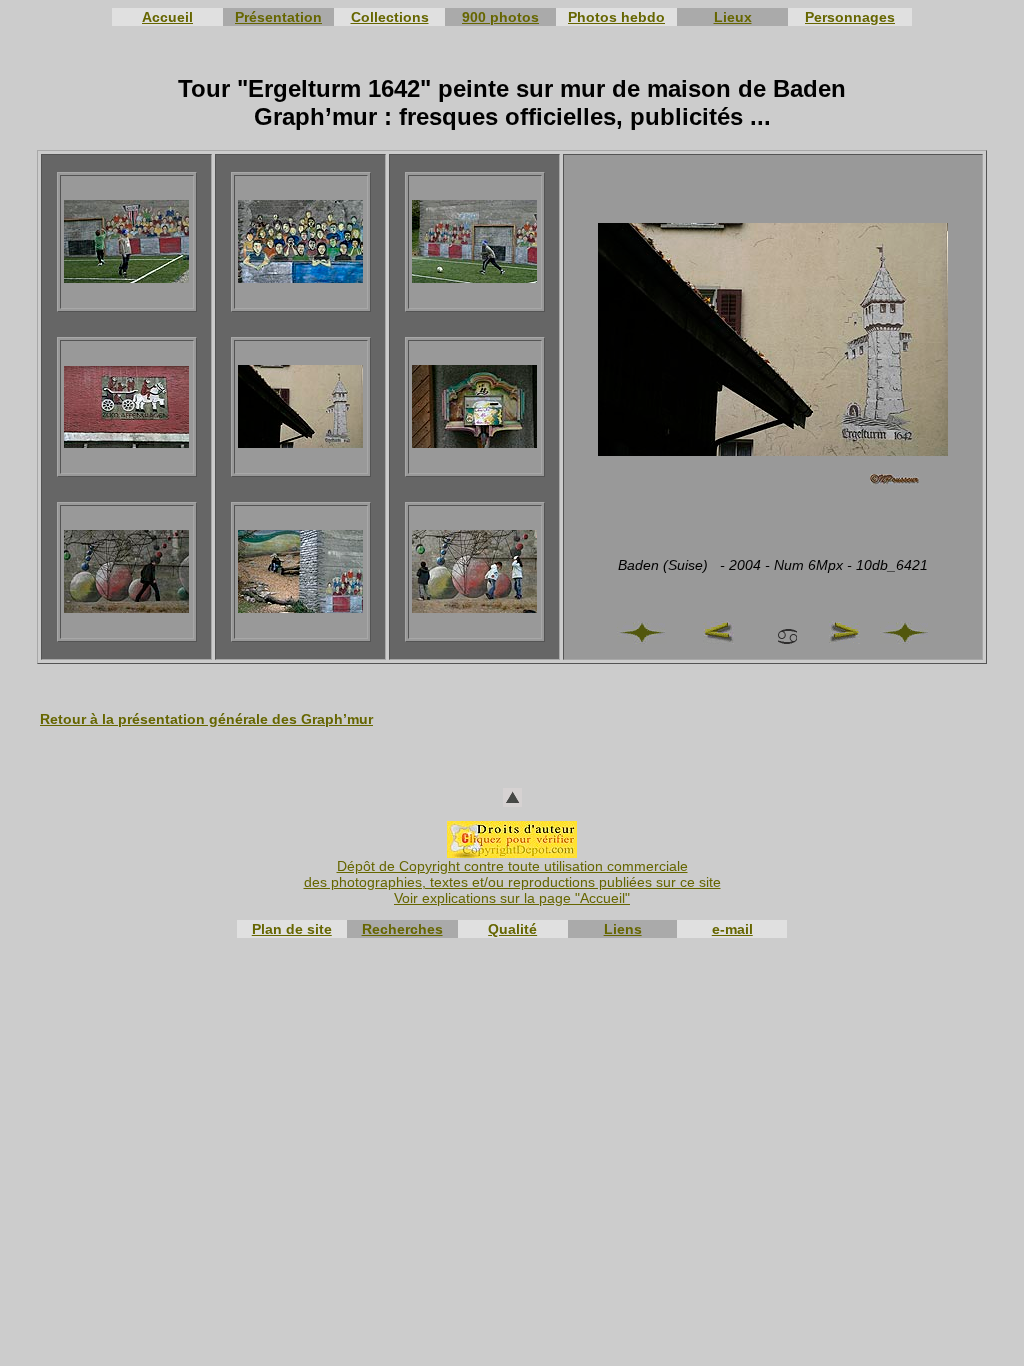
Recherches (402, 929)
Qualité (512, 929)
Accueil (167, 17)
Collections (390, 17)
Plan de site (292, 929)
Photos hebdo (616, 17)
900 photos (500, 17)
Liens (623, 929)
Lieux (733, 17)
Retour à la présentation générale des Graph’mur (206, 719)
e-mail (732, 929)
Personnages (850, 17)
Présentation (278, 17)
